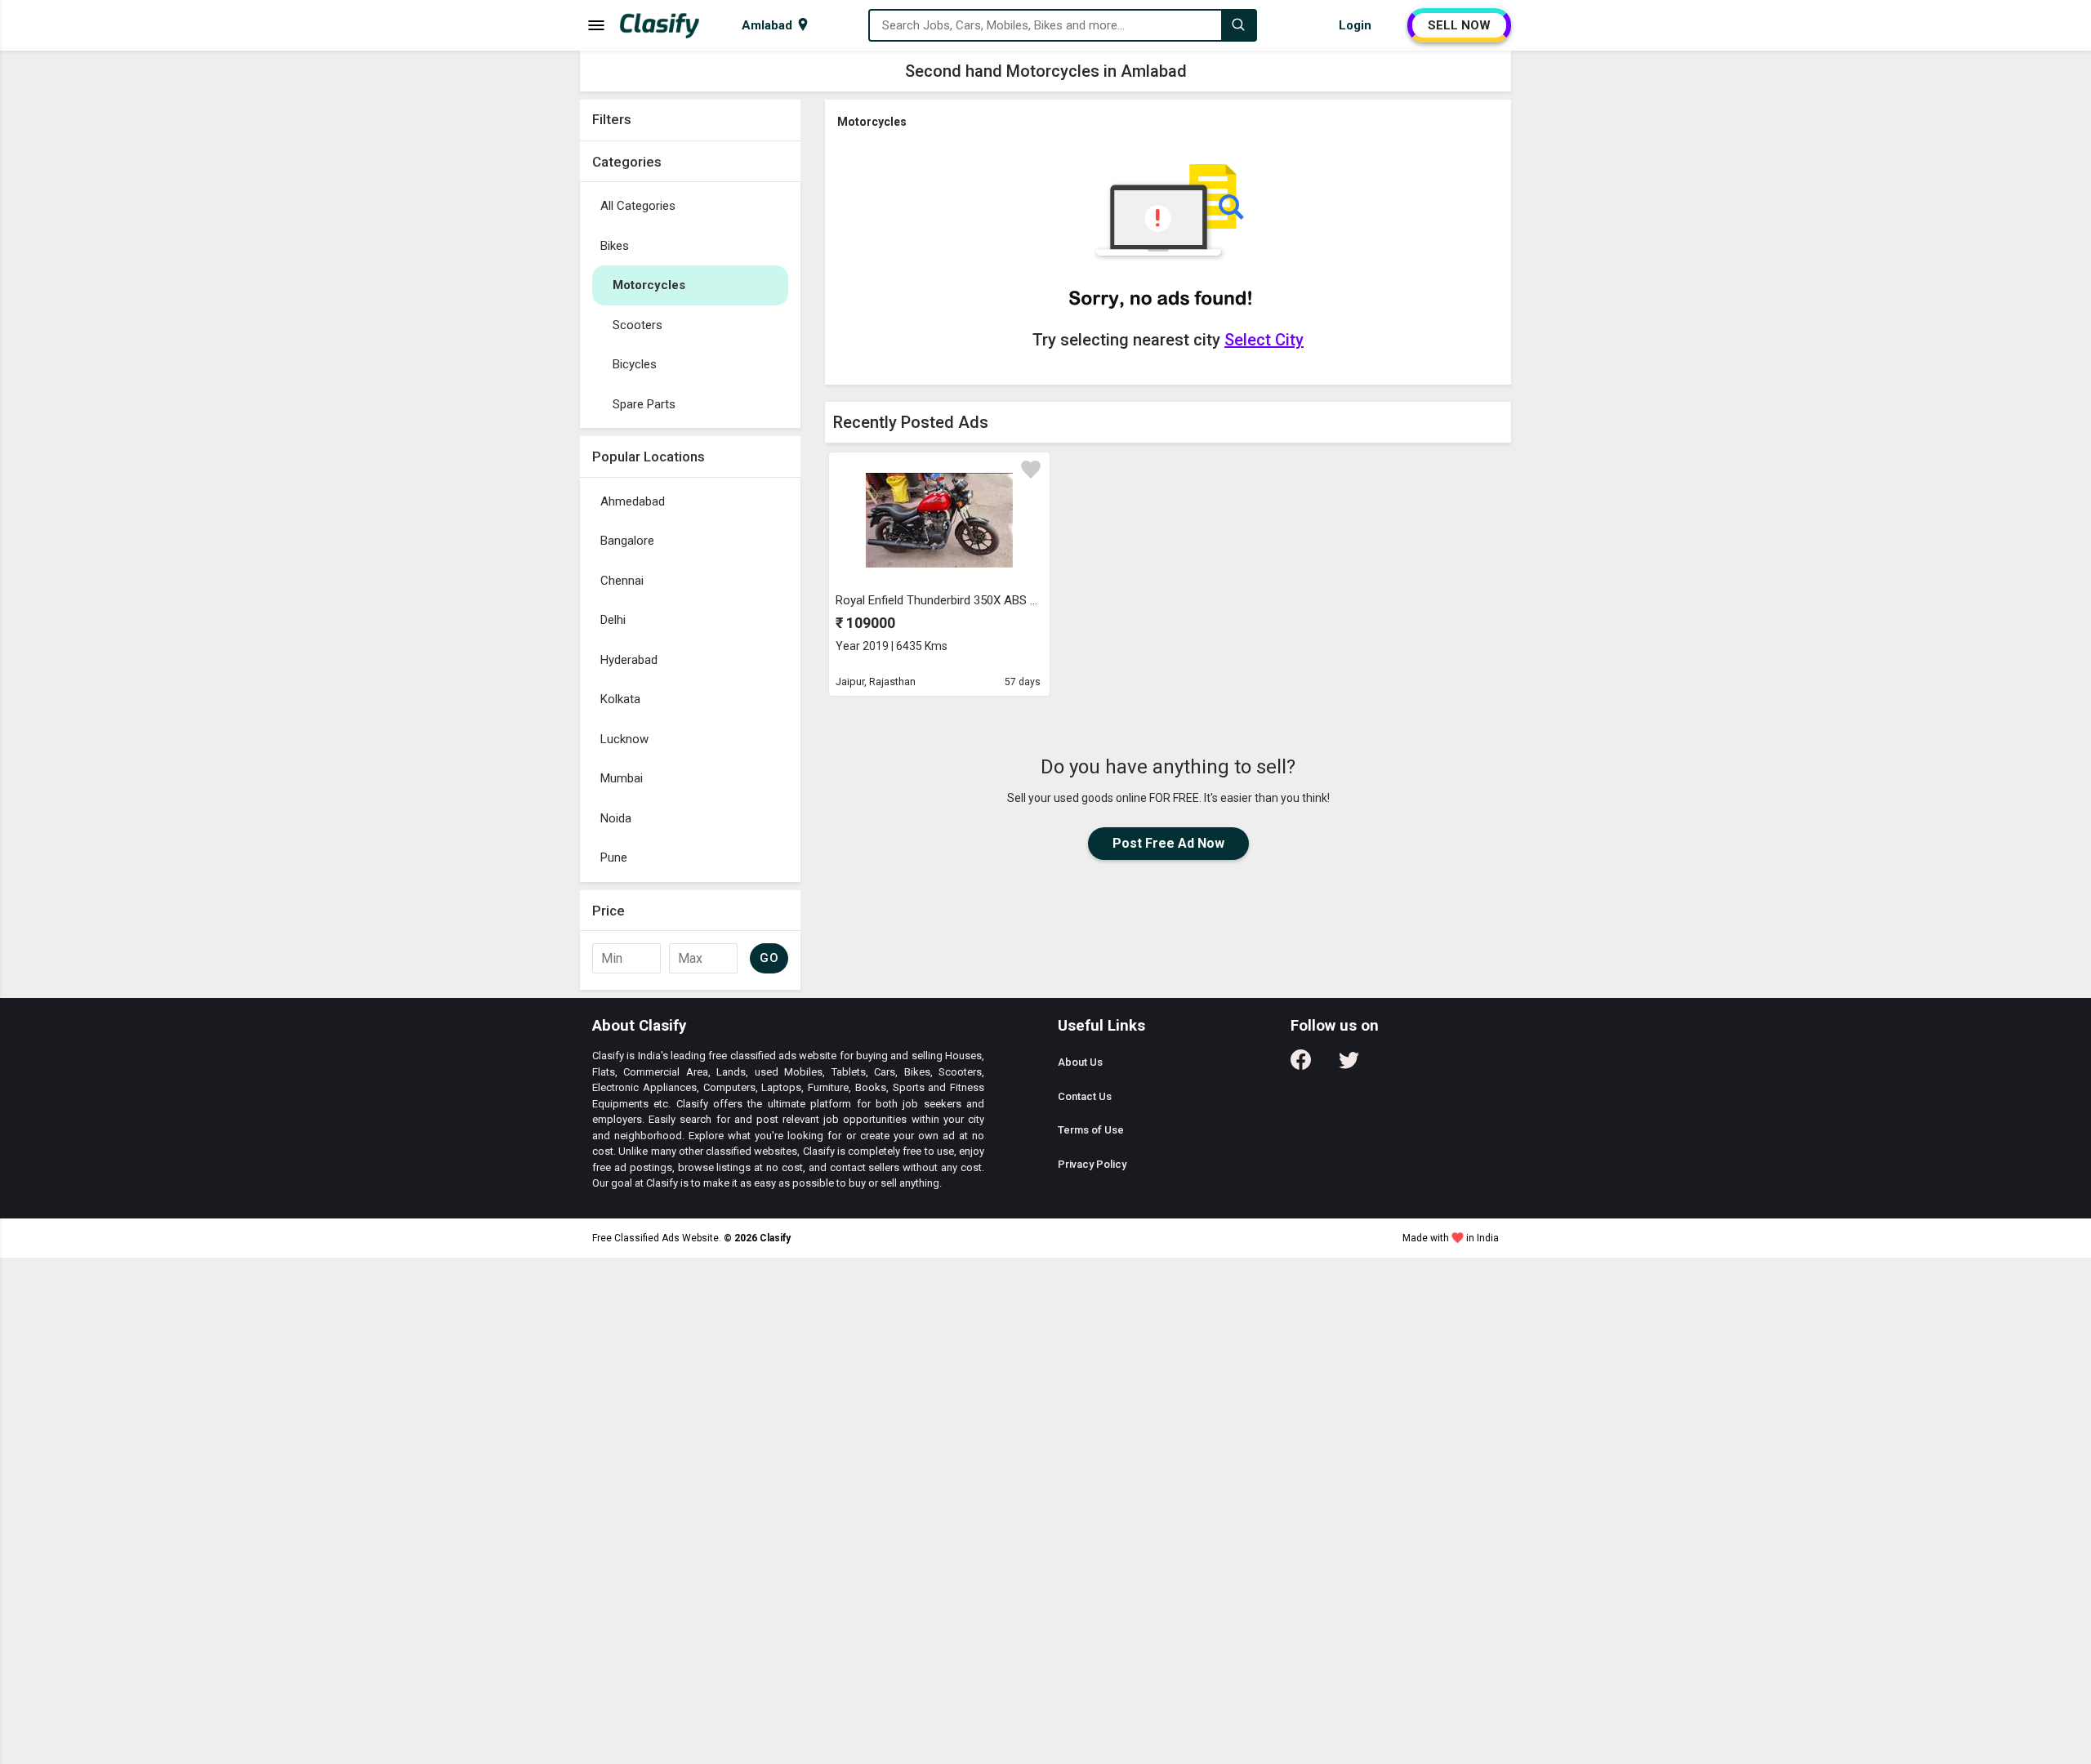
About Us (1080, 1062)
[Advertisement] (690, 737)
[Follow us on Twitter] (1349, 1065)
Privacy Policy (1092, 1164)
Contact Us (1085, 1096)
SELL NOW (1459, 25)
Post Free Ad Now (1168, 843)
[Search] (1238, 25)
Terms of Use (1091, 1130)
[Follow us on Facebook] (1301, 1065)
